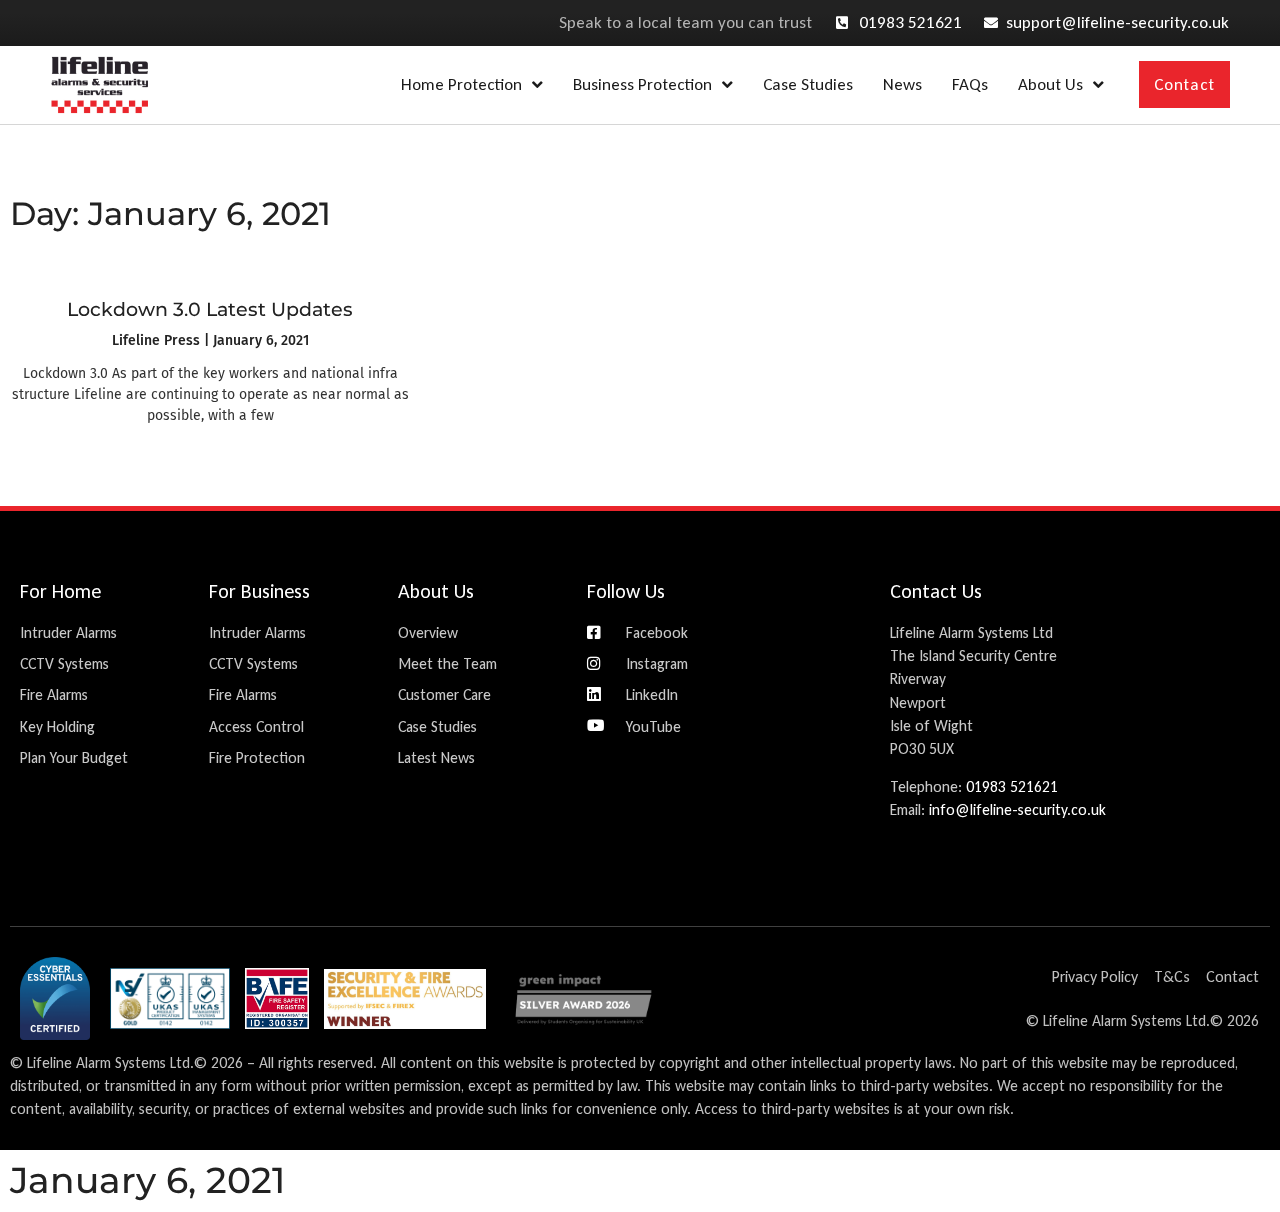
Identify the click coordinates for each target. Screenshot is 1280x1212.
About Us (1050, 84)
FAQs (970, 84)
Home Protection (461, 84)
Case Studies (808, 84)
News (902, 84)
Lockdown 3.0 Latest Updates (210, 309)
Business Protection (642, 84)
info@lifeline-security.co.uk (1017, 809)
